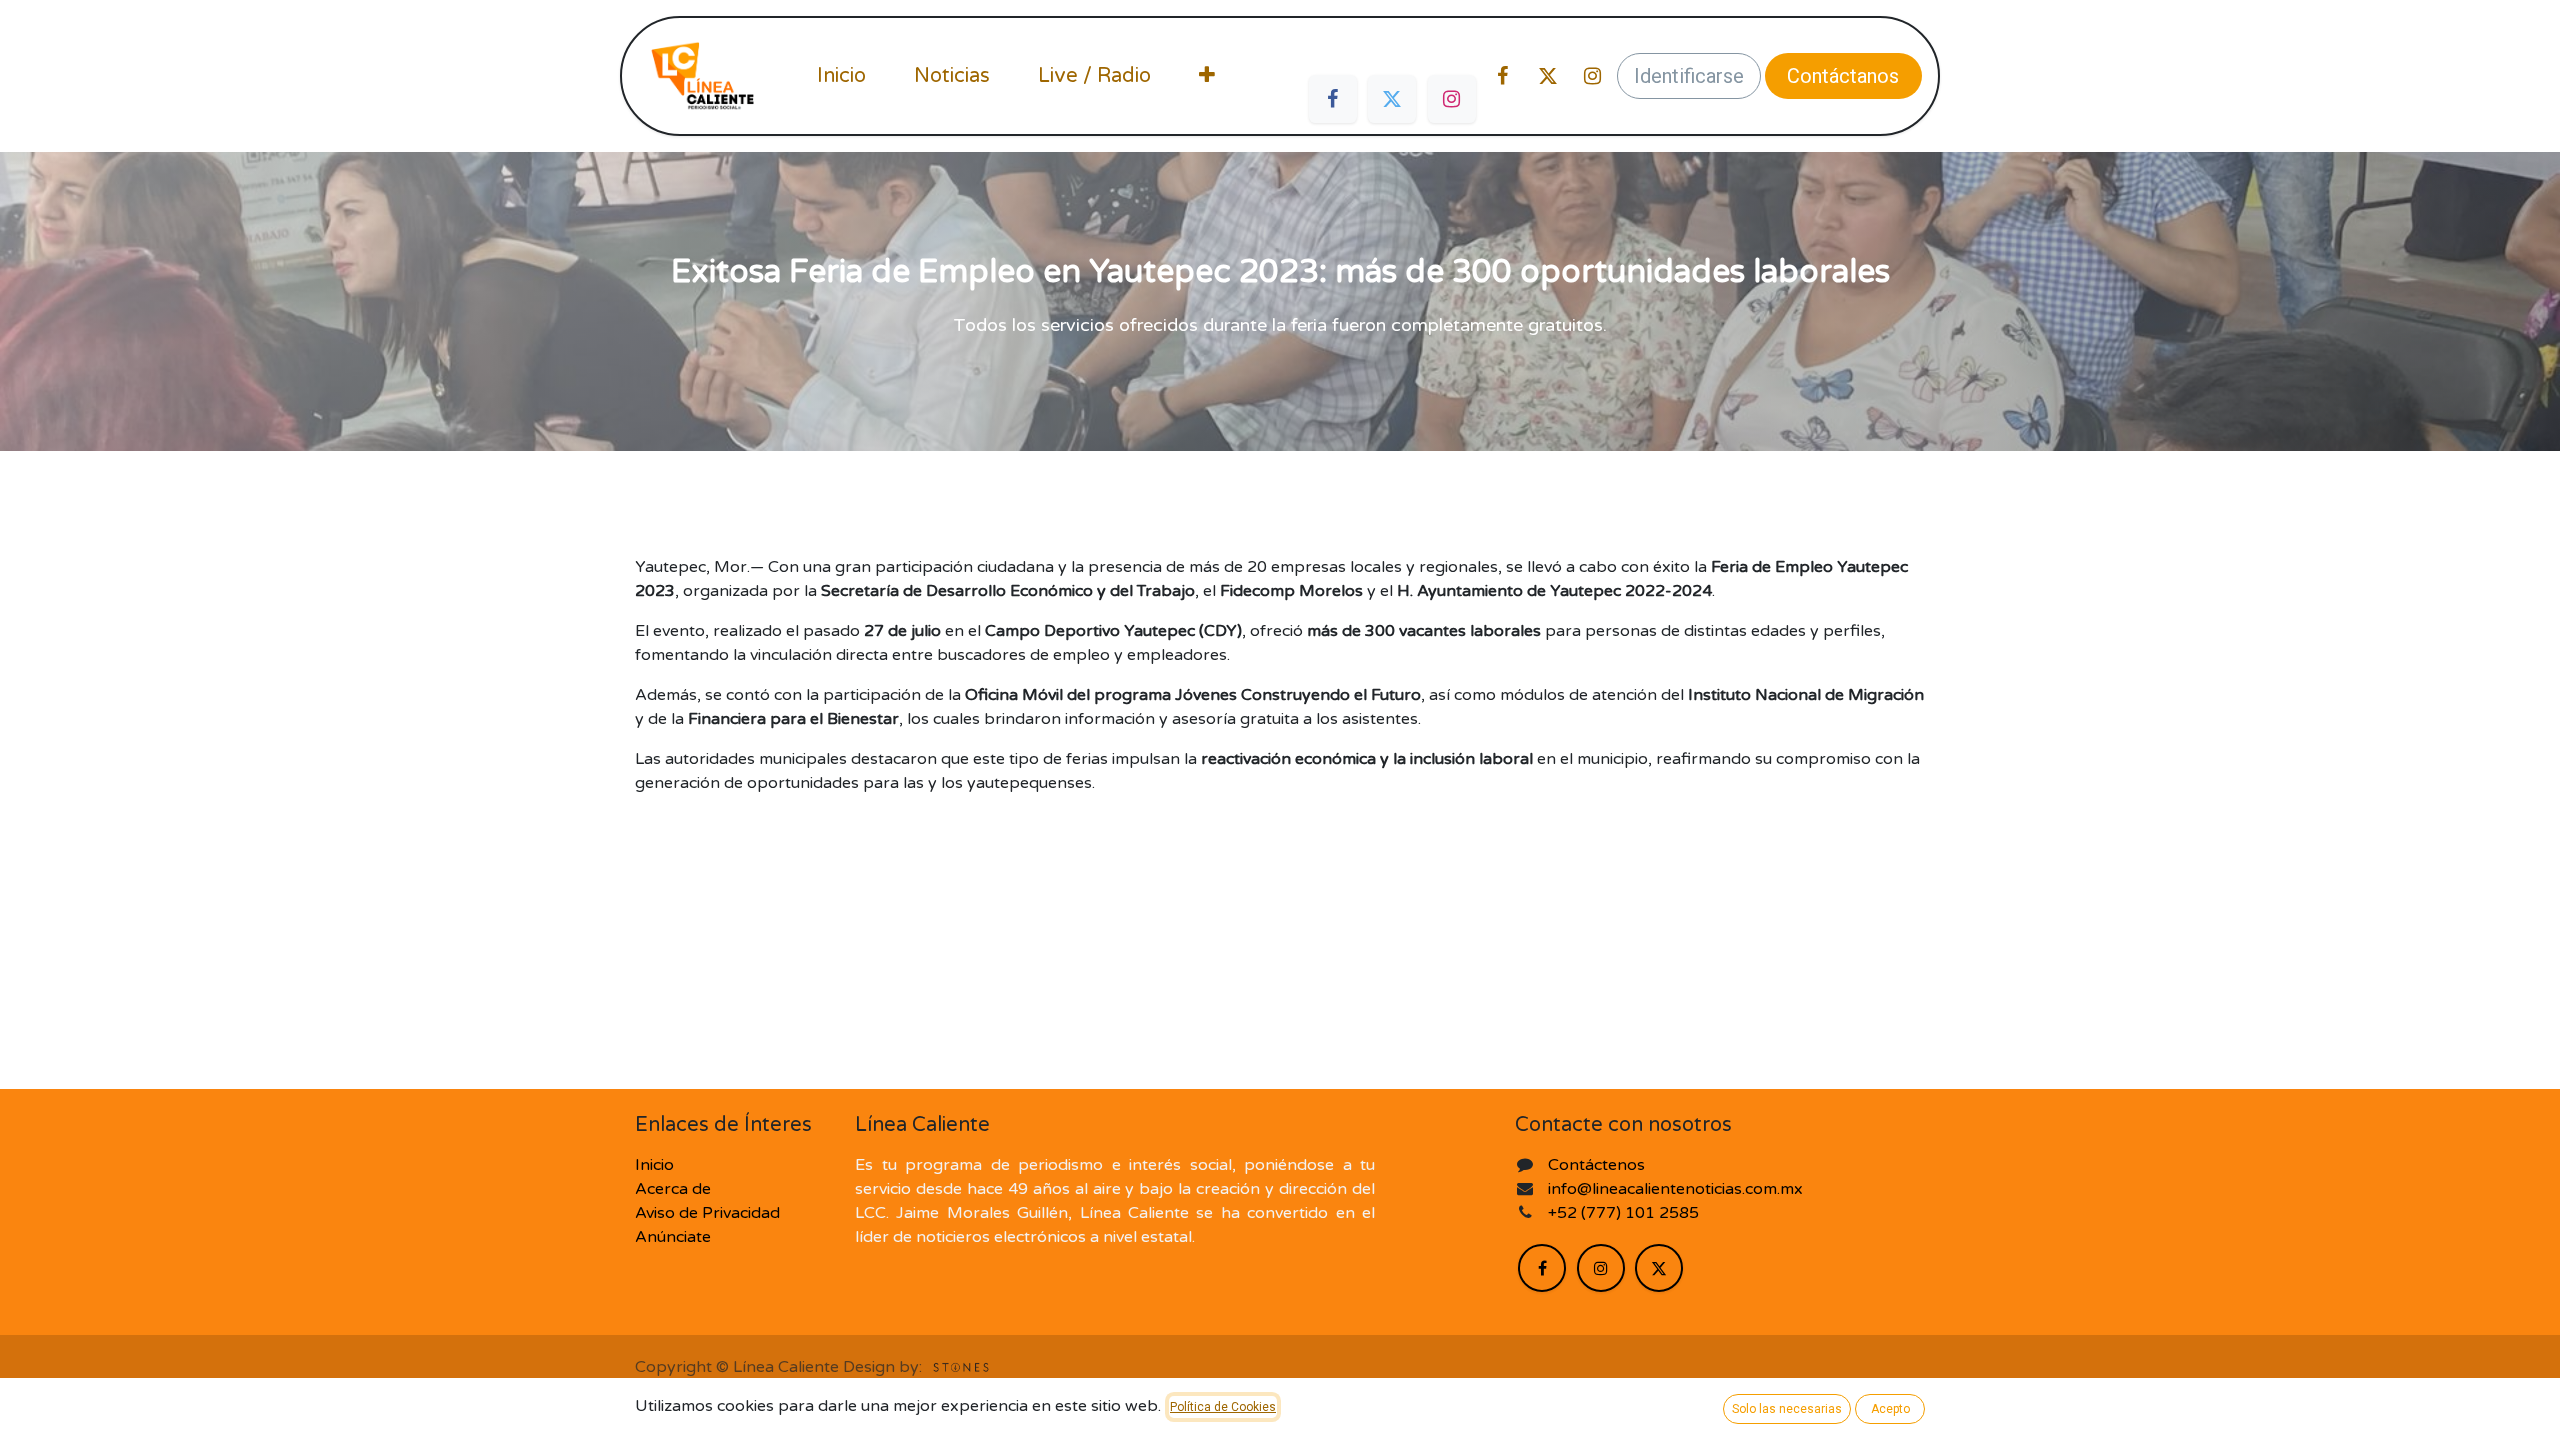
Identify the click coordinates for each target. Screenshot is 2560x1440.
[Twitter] (1392, 99)
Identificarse (1689, 76)
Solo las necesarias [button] (1787, 1409)
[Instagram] (1452, 99)
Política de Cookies (1223, 1407)
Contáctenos (1596, 1165)
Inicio (654, 1165)
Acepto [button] (1890, 1409)
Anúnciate (673, 1237)
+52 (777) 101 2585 (1625, 1213)
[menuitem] (841, 76)
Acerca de (673, 1189)
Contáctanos (1843, 76)
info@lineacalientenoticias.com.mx (1675, 1189)
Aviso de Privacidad (707, 1213)
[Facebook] (1333, 99)
